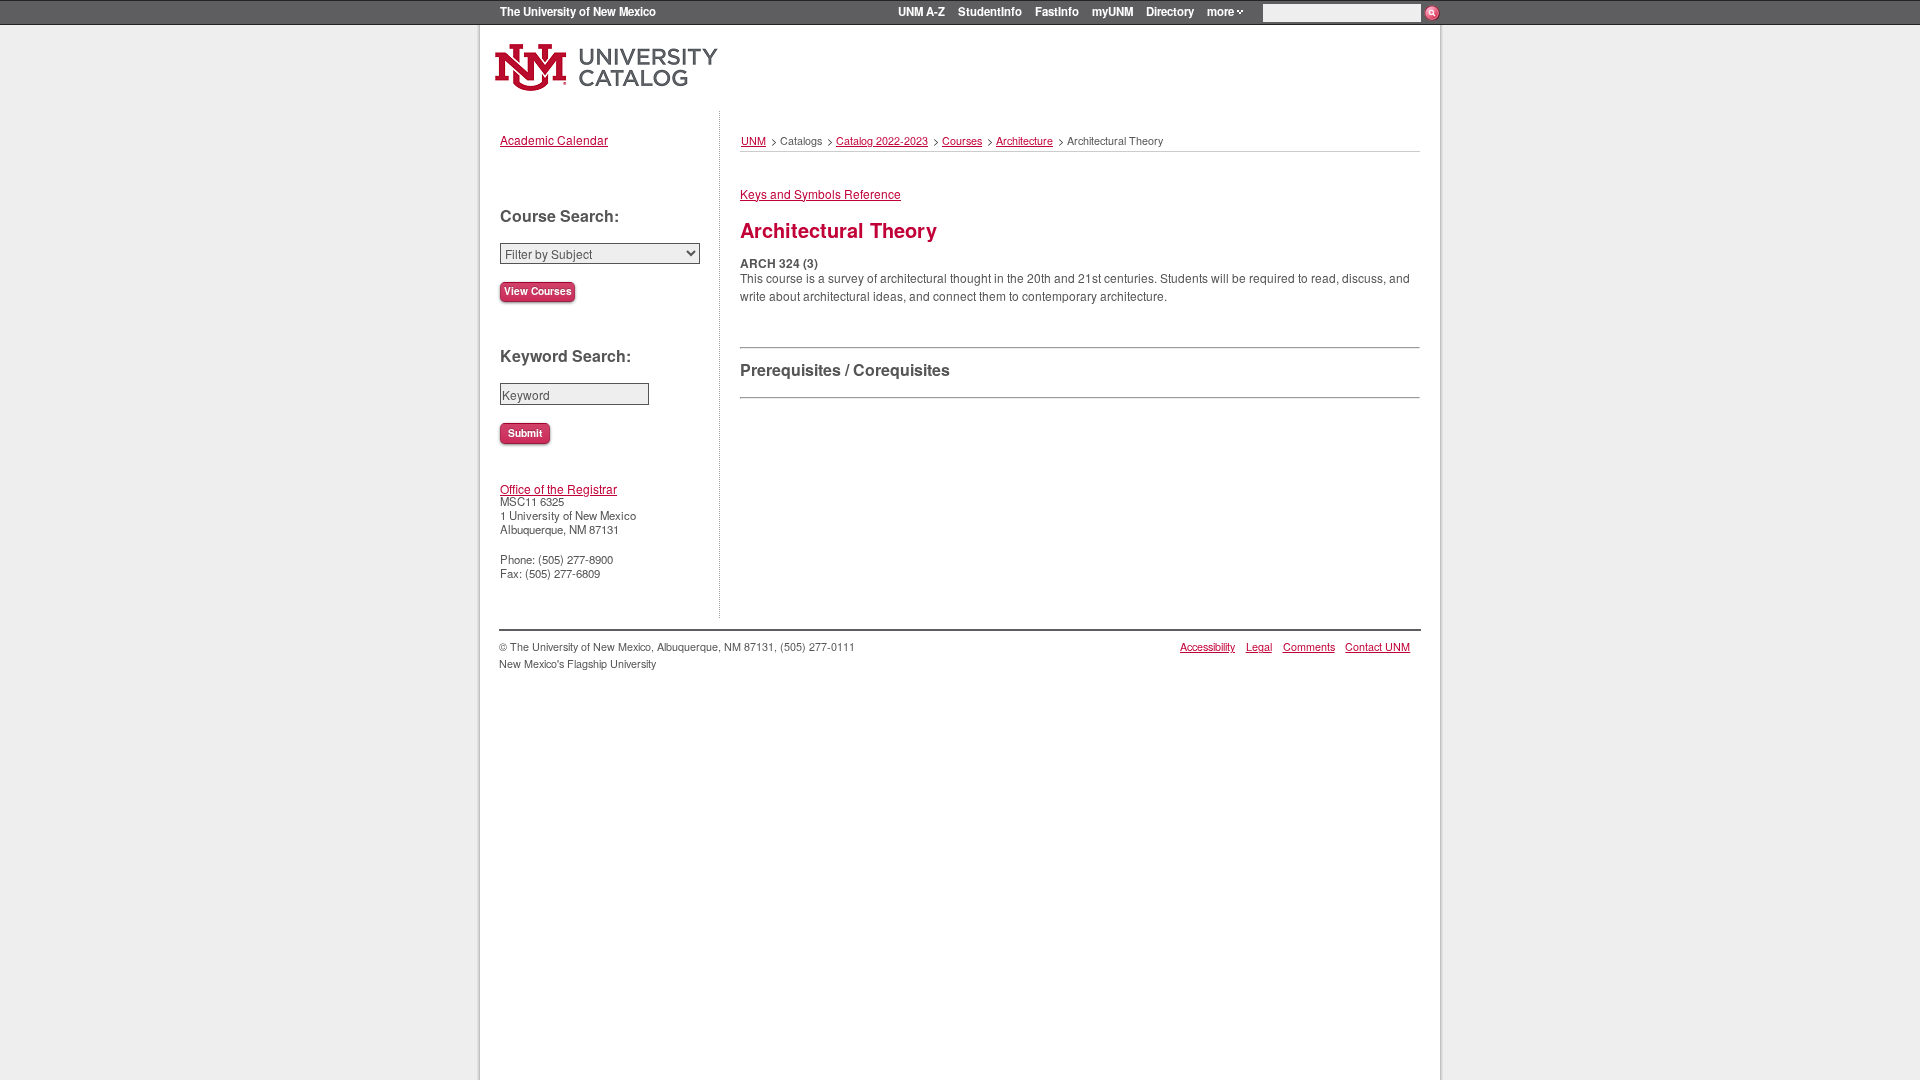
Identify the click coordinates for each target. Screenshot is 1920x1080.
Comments (1309, 646)
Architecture (1024, 140)
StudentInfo (990, 11)
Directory (1170, 11)
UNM (753, 140)
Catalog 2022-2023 (882, 140)
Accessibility (1207, 646)
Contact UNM (1377, 646)
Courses (962, 140)
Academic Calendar (554, 139)
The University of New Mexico (578, 11)
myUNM (1112, 11)
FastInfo (1057, 11)
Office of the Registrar (558, 488)
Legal (1259, 646)
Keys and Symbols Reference (820, 193)
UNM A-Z (921, 11)
